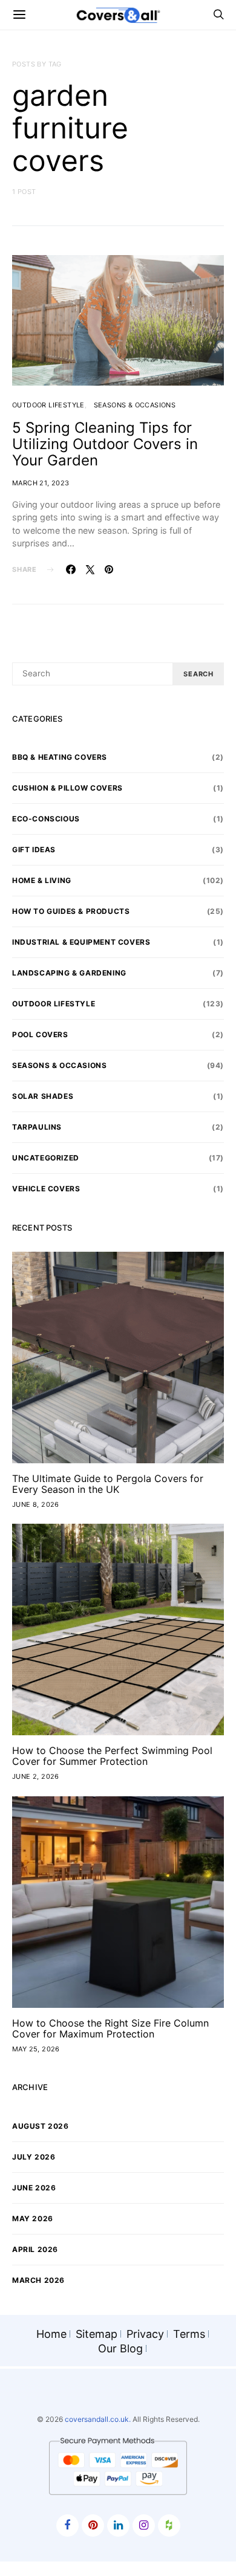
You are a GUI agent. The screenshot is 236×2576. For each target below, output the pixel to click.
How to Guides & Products (71, 911)
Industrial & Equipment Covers (81, 942)
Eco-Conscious (46, 819)
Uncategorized (46, 1158)
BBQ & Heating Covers (60, 757)
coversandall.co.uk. (98, 2419)
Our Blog (120, 2348)
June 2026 (34, 2188)
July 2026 (34, 2157)
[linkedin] (118, 2526)
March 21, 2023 (41, 483)
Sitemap (97, 2334)
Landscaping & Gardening (69, 973)
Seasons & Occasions (135, 405)
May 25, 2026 (36, 2049)
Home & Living (42, 880)
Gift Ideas (34, 849)
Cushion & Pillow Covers (67, 788)
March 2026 (38, 2280)
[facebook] (67, 2526)
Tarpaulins (37, 1127)
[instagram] (144, 2526)
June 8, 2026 (36, 1504)
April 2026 (35, 2249)
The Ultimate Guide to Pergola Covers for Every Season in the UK (108, 1484)
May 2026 (33, 2218)
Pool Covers (40, 1034)
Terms (189, 2334)
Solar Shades (43, 1096)
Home (51, 2334)
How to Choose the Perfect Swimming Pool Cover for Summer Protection (112, 1756)
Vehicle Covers (46, 1189)
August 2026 (41, 2126)
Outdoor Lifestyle (48, 405)
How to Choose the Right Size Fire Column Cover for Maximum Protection (110, 2028)
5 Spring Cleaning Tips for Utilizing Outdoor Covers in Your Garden (105, 444)
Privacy (145, 2334)
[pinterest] (93, 2526)
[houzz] (169, 2526)
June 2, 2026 (36, 1776)
